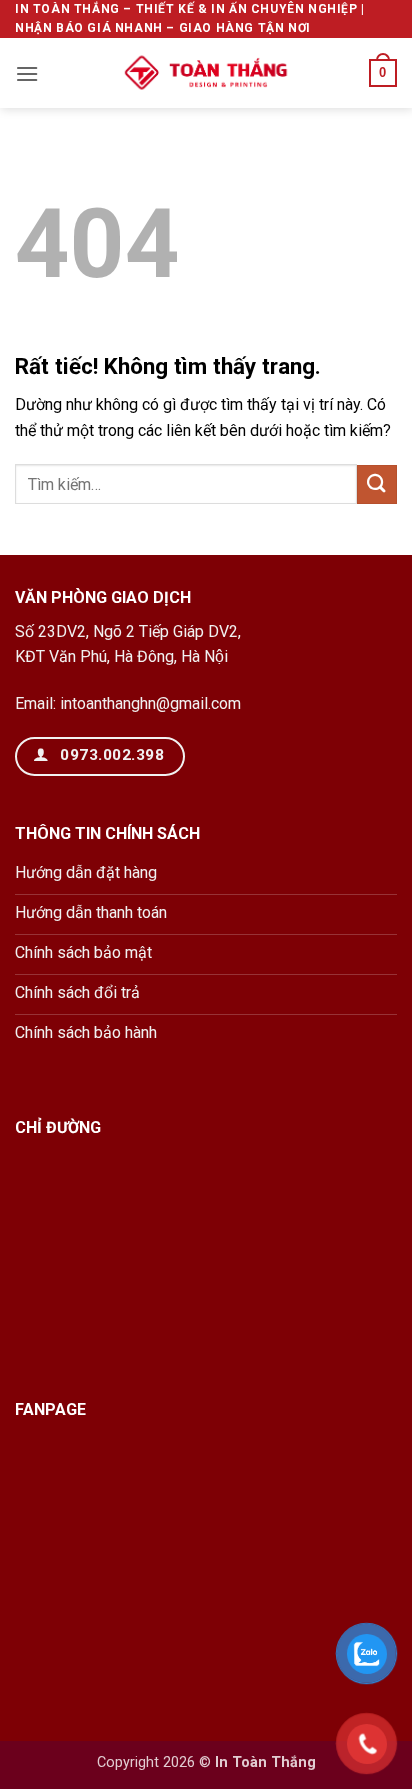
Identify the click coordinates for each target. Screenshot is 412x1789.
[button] (27, 73)
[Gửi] (377, 484)
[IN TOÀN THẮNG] (206, 73)
